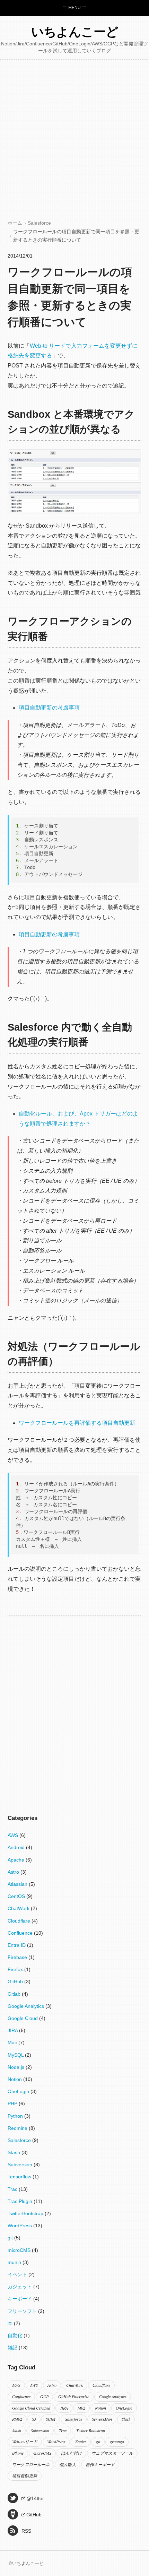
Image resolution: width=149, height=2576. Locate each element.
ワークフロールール (31, 2464)
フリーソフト (23, 2311)
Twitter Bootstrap (91, 2430)
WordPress (20, 2226)
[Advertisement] (74, 141)
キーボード (20, 2299)
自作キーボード (100, 2464)
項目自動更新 (25, 2475)
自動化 (16, 2335)
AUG (16, 2385)
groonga (117, 2441)
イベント (18, 2274)
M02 (81, 2408)
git (11, 2238)
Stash (15, 2152)
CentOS (17, 1896)
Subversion (21, 2165)
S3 (34, 2419)
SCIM (51, 2419)
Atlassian (18, 1884)
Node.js (17, 2067)
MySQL (16, 2055)
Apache (17, 1860)
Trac (13, 2189)
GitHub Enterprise (74, 2396)
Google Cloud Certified (31, 2408)
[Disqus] (74, 1705)
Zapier (81, 2441)
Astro (14, 1872)
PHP (13, 2104)
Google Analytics (27, 2006)
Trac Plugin (21, 2201)
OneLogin (19, 2091)
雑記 (13, 2348)
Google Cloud (23, 2018)
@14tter (35, 2498)
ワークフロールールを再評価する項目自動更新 (77, 1423)
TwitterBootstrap (26, 2213)
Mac (13, 2042)
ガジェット (20, 2287)
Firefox (16, 1969)
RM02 (17, 2419)
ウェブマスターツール (112, 2453)
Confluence (21, 1933)
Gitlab (15, 1994)
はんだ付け (71, 2453)
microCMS (20, 2250)
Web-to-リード (25, 2441)
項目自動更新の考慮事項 (49, 708)
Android (17, 1847)
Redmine (18, 2128)
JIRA (13, 2030)
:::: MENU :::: (74, 8)
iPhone (18, 2453)
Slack (126, 2419)
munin (15, 2262)
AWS (14, 1835)
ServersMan (102, 2419)
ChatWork (19, 1908)
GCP (44, 2396)
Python (16, 2116)
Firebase (18, 1957)
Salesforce (39, 223)
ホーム (15, 223)
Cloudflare (20, 1921)
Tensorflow (20, 2177)
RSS (26, 2531)
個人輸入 (68, 2464)
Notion (15, 2079)
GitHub (16, 1981)
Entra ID (17, 1945)
